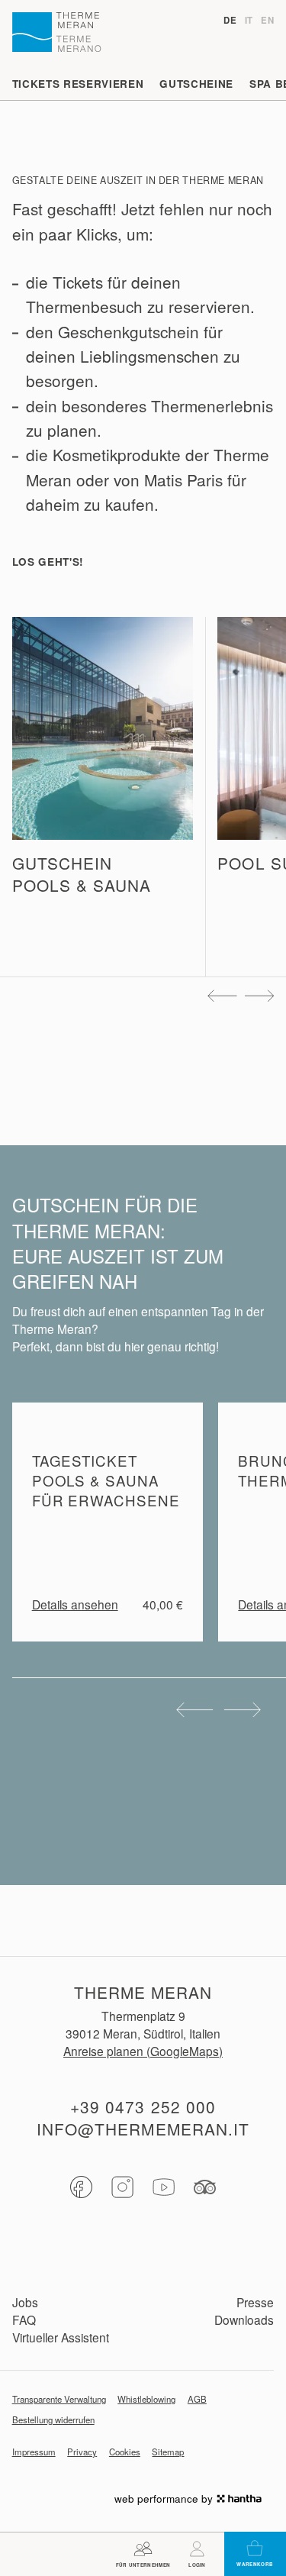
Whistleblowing (146, 2399)
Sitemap (168, 2452)
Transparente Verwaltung (59, 2399)
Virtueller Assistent (61, 2337)
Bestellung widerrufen (53, 2420)
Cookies (125, 2452)
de (230, 20)
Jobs (25, 2302)
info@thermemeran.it (143, 2129)
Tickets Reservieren (78, 84)
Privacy (82, 2452)
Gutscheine (196, 84)
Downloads (244, 2319)
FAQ (24, 2319)
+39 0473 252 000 (143, 2107)
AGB (197, 2399)
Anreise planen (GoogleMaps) (143, 2051)
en (267, 20)
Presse (255, 2302)
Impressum (34, 2452)
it (249, 20)
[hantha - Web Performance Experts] (239, 2499)
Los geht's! (48, 562)
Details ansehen (75, 1604)
